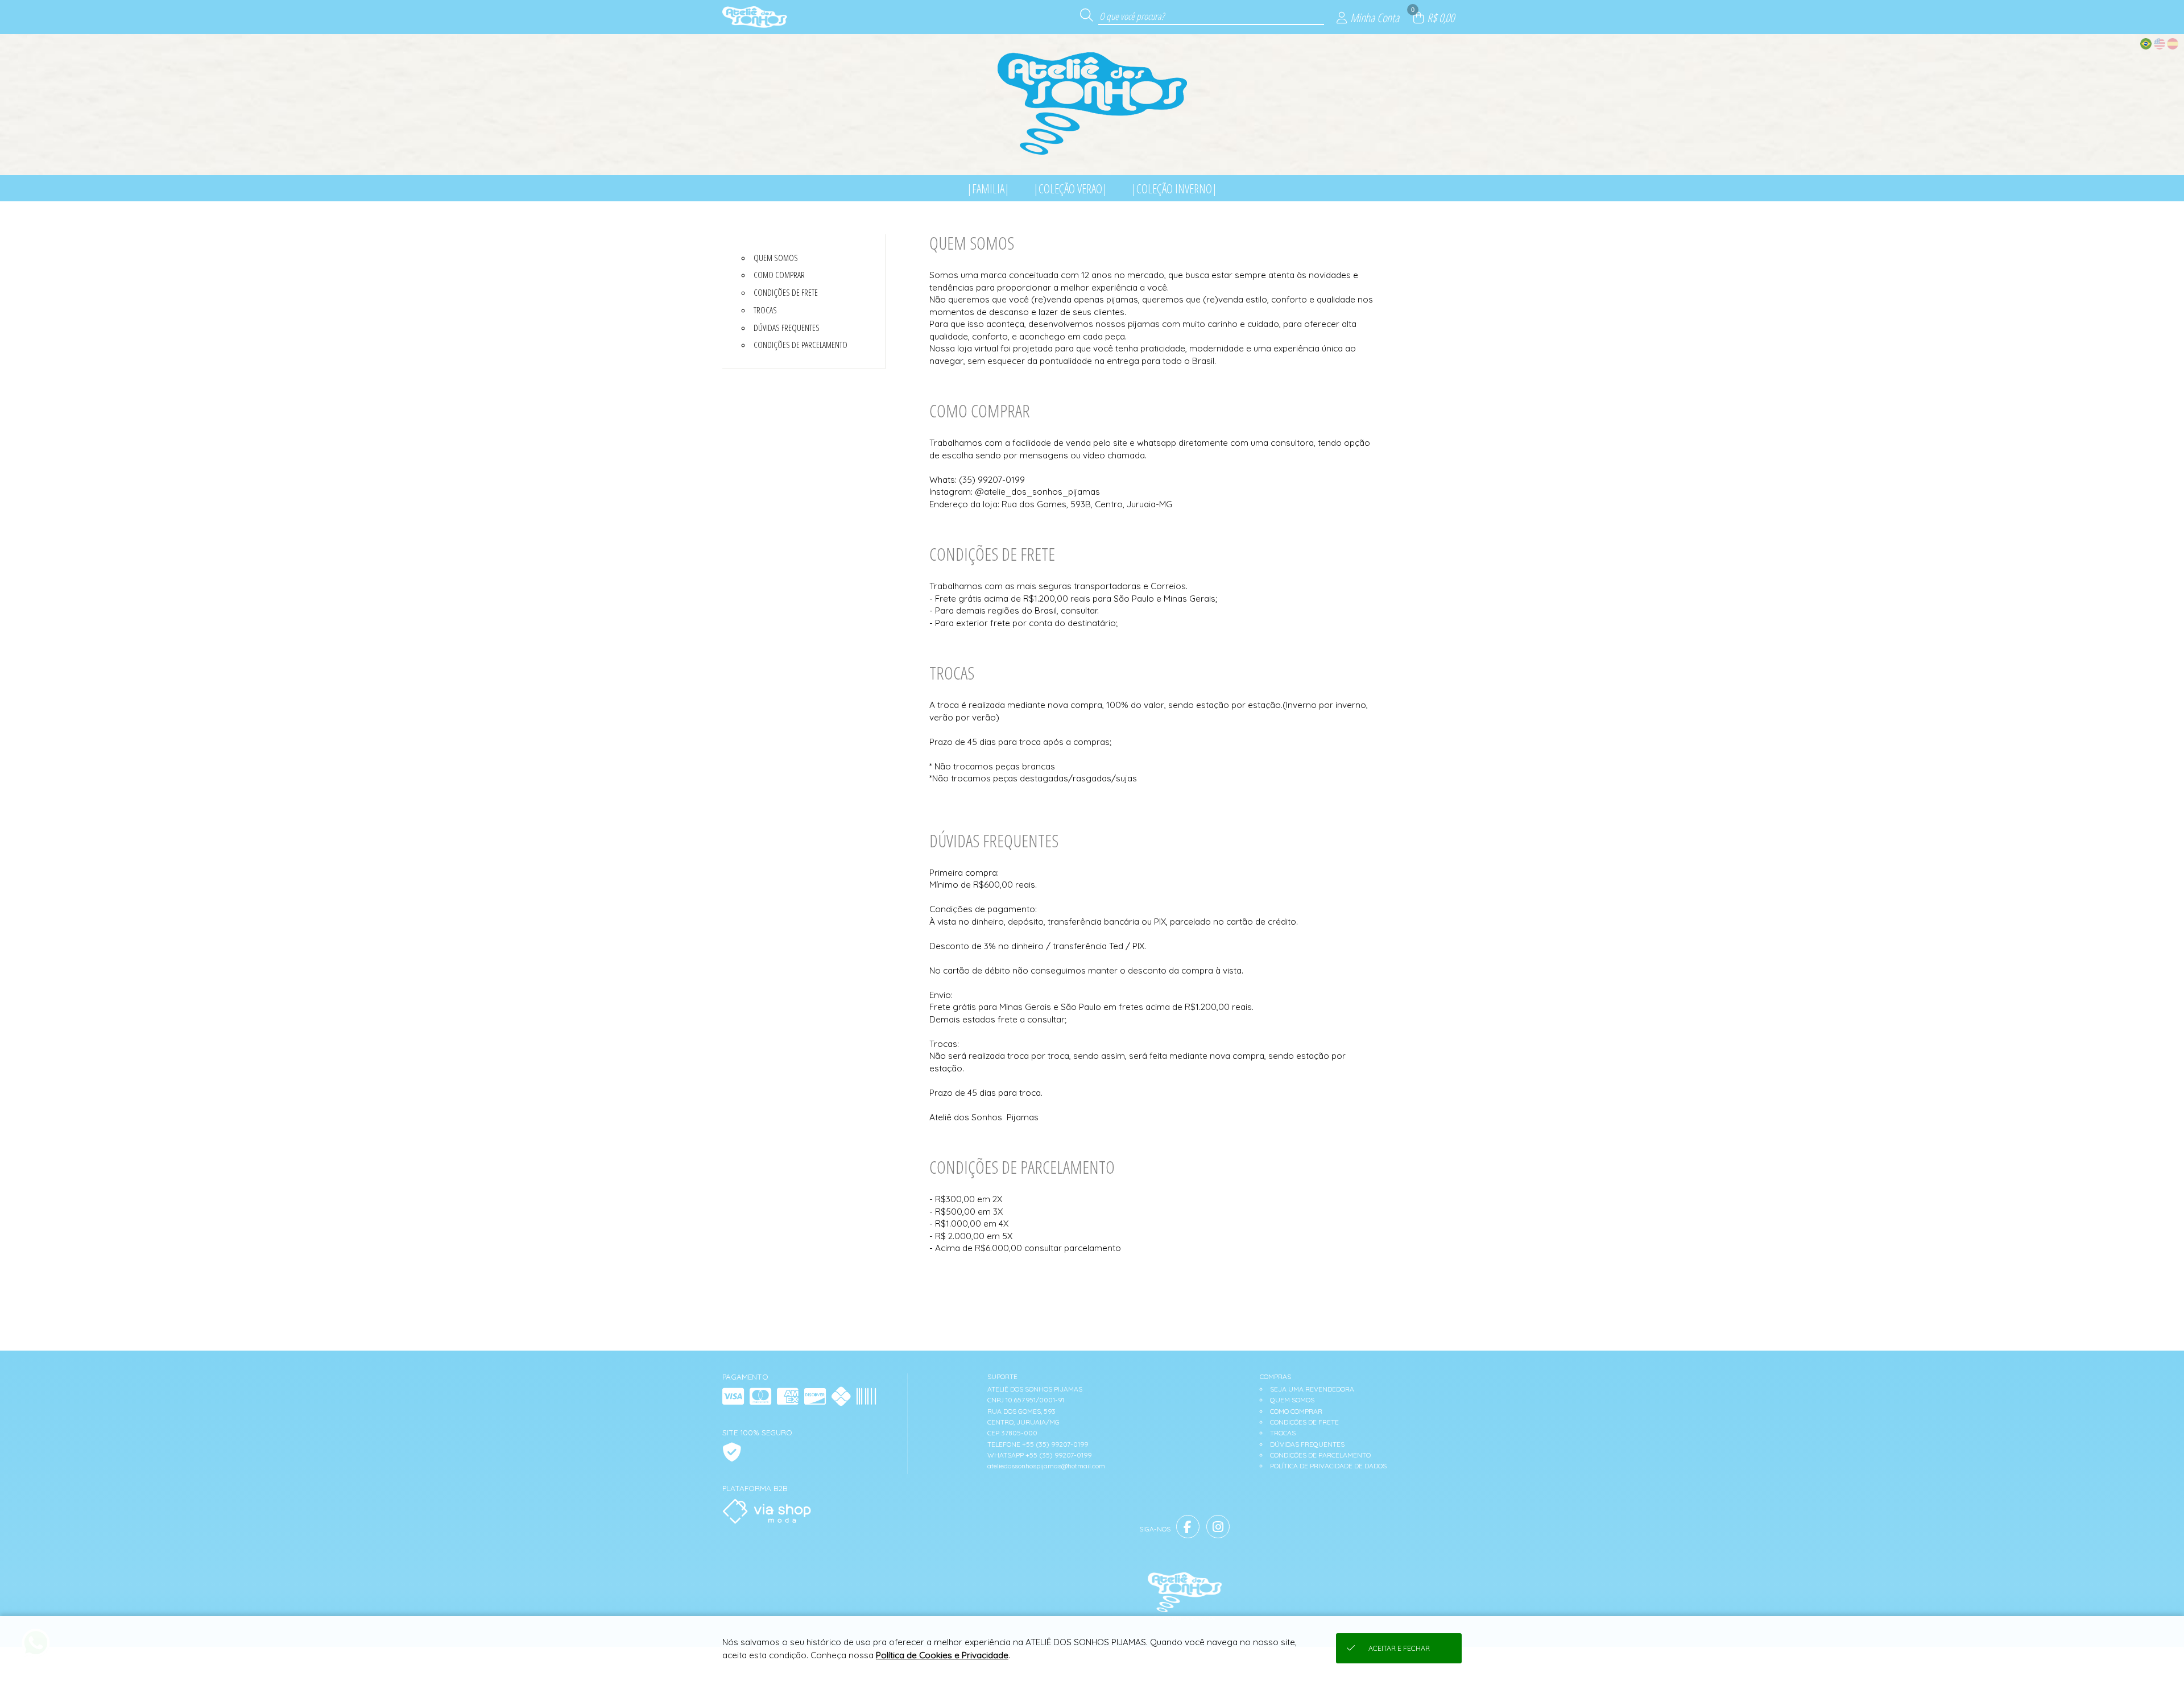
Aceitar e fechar (1399, 1648)
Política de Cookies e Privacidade (942, 1655)
